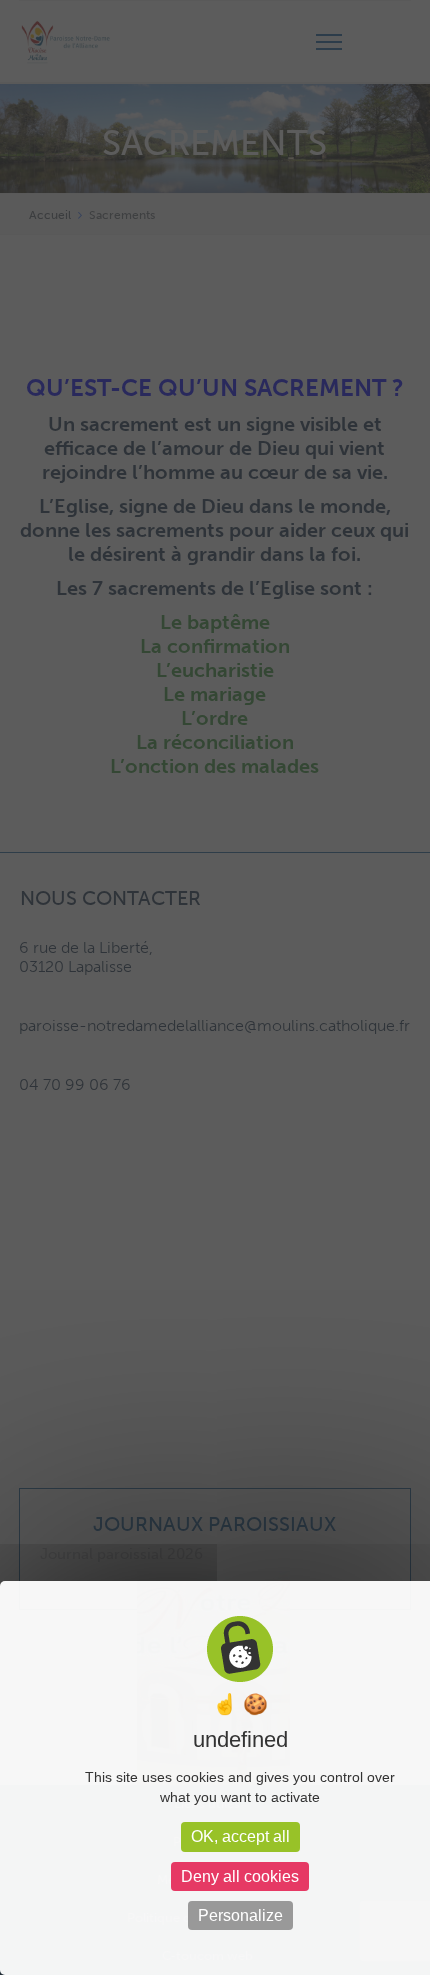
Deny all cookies (240, 1876)
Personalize (240, 1915)
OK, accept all (240, 1836)
